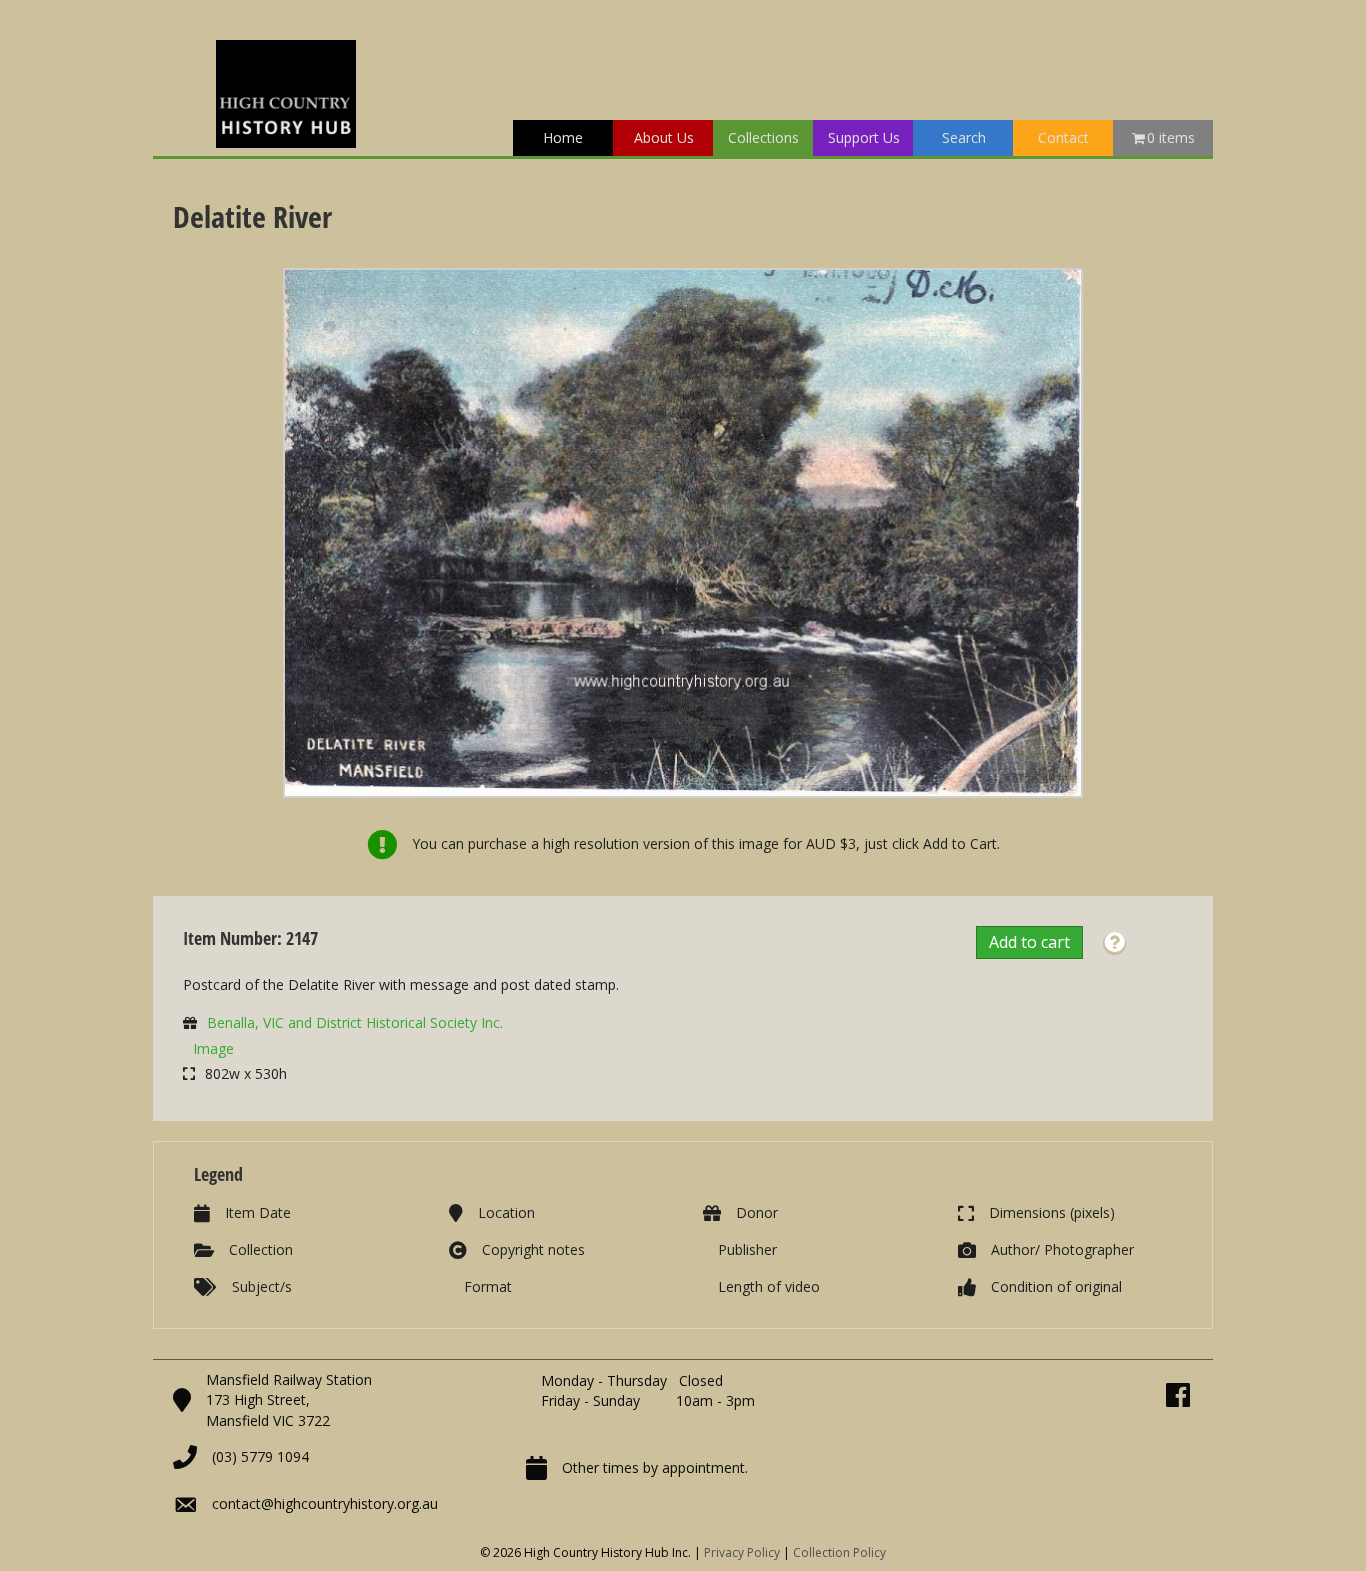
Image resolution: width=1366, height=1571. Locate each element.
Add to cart (1029, 942)
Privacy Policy (742, 1552)
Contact (1063, 137)
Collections (763, 137)
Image (213, 1048)
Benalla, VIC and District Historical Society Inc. (355, 1022)
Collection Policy (839, 1552)
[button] (1114, 943)
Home (563, 137)
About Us (664, 137)
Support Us (864, 137)
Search (964, 137)
